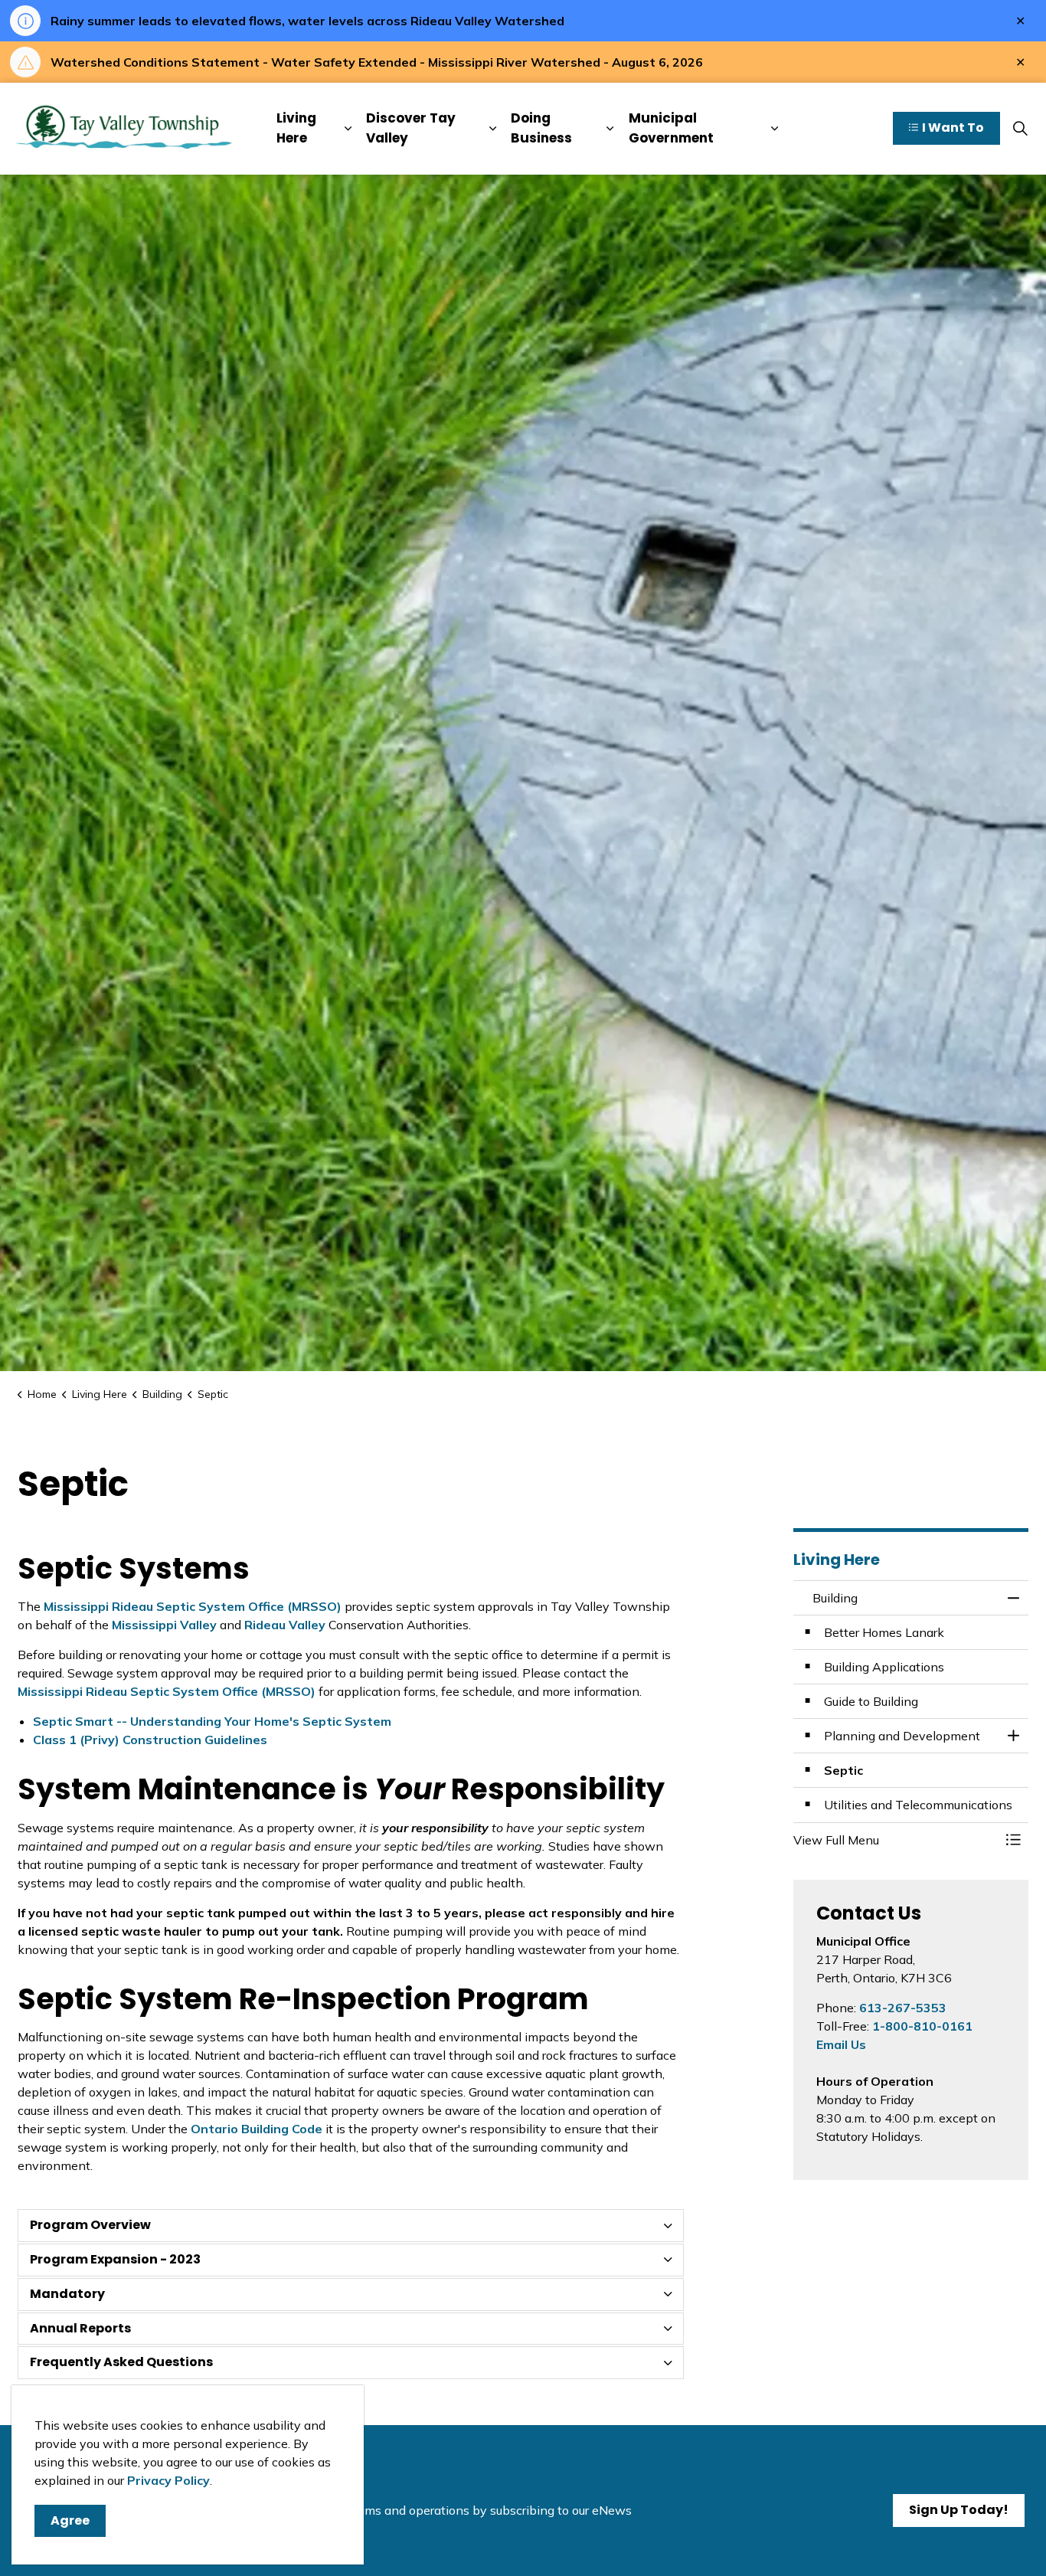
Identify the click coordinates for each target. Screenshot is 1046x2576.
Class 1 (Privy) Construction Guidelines (150, 1740)
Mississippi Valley (166, 1625)
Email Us (841, 2044)
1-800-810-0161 (922, 2026)
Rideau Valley (286, 1625)
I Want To (953, 128)
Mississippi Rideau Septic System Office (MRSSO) (194, 1606)
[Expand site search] (1020, 129)
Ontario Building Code (257, 2129)
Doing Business (541, 129)
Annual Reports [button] (80, 2328)
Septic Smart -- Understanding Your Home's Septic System (212, 1721)
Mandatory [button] (67, 2294)
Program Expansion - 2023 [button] (115, 2259)
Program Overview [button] (90, 2225)
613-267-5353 (903, 2008)
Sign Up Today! (959, 2510)
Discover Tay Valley (411, 129)
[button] (896, 1840)
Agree (70, 2520)
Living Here (296, 129)
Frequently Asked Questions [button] (121, 2362)
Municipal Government (671, 129)
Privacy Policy (168, 2480)
